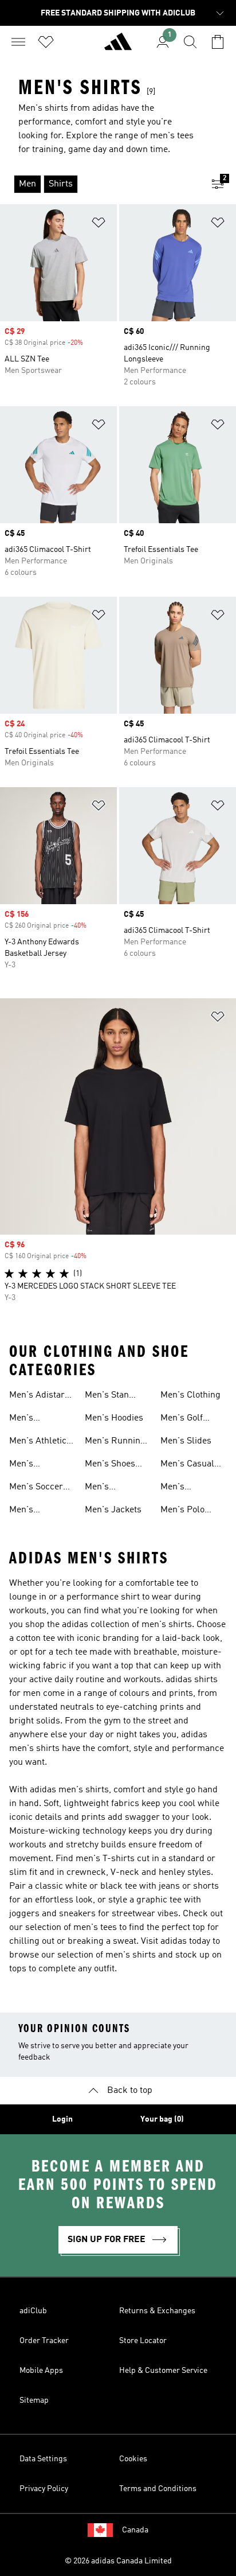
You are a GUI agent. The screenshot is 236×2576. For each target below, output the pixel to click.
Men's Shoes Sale (110, 1465)
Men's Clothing (190, 1395)
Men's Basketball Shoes (31, 1511)
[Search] (190, 42)
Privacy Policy (44, 2489)
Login (62, 2119)
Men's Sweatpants (184, 1488)
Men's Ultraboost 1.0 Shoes (37, 1419)
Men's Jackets (113, 1510)
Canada (135, 2530)
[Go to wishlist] (46, 42)
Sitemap (34, 2400)
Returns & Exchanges (157, 2311)
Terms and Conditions (158, 2489)
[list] (100, 184)
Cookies (133, 2459)
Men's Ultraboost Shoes (106, 1488)
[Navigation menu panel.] (18, 42)
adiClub (33, 2311)
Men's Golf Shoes (182, 1419)
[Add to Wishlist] (99, 225)
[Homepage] (118, 46)
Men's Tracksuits (30, 1465)
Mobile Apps (41, 2371)
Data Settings (43, 2459)
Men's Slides (186, 1441)
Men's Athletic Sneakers (38, 1442)
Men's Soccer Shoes (36, 1488)
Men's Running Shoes (115, 1442)
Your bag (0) (162, 2119)
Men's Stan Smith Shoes (110, 1396)
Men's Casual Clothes (187, 1465)
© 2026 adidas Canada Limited (118, 2561)
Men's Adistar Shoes (37, 1396)
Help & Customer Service (163, 2371)
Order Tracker (44, 2341)
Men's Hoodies (114, 1418)
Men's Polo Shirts (182, 1511)
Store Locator (143, 2341)
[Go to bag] (218, 42)
